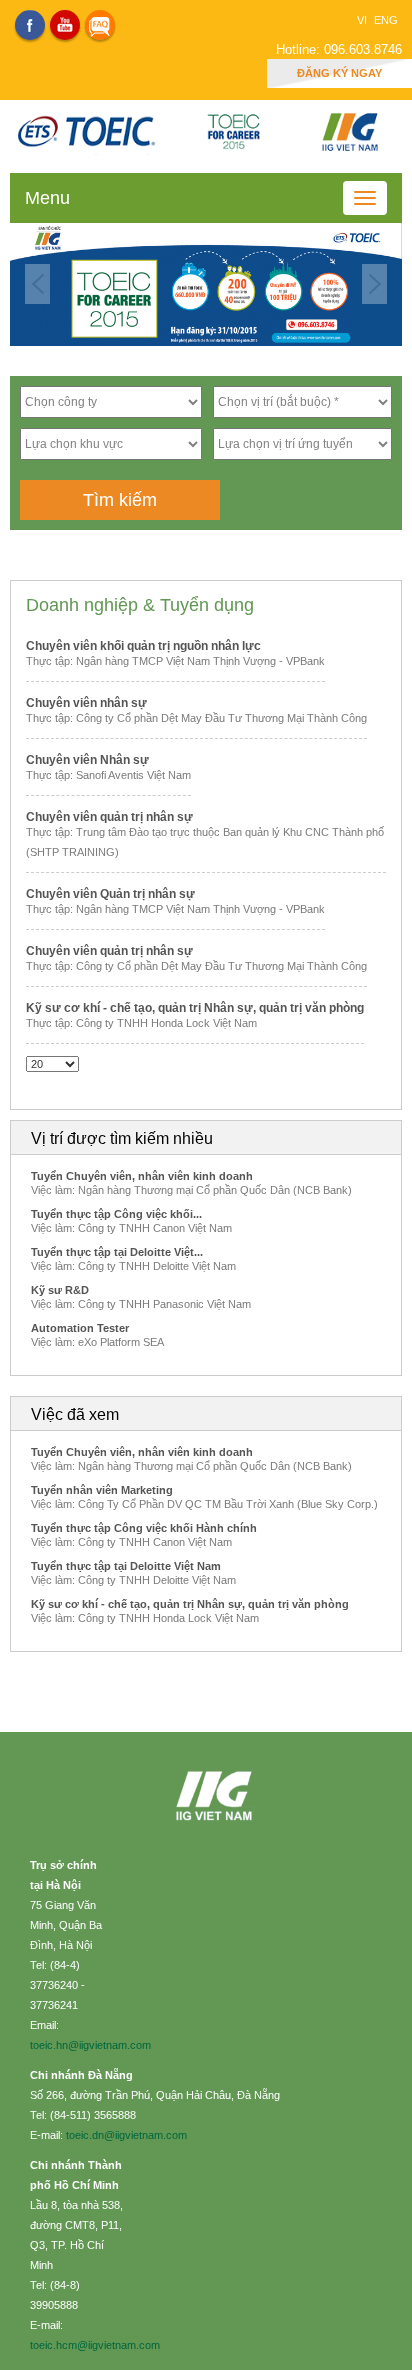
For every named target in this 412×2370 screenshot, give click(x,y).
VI (363, 20)
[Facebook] (30, 25)
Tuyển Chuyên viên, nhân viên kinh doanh (142, 1176)
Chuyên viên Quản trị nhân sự (110, 894)
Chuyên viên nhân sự (86, 703)
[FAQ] (100, 25)
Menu (47, 198)
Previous (37, 284)
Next (374, 284)
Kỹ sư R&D (60, 1290)
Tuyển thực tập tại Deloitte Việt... (117, 1252)
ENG (386, 20)
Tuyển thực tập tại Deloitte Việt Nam (126, 1566)
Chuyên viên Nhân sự (87, 760)
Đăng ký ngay (339, 73)
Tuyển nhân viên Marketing (102, 1490)
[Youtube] (65, 25)
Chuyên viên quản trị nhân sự (109, 817)
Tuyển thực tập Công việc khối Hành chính (144, 1528)
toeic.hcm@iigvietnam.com (95, 2345)
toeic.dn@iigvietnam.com (126, 2135)
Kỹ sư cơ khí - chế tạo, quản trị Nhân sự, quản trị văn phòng (195, 1008)
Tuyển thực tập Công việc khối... (116, 1214)
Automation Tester (80, 1328)
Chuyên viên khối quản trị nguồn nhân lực (143, 646)
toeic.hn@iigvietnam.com (90, 2045)
